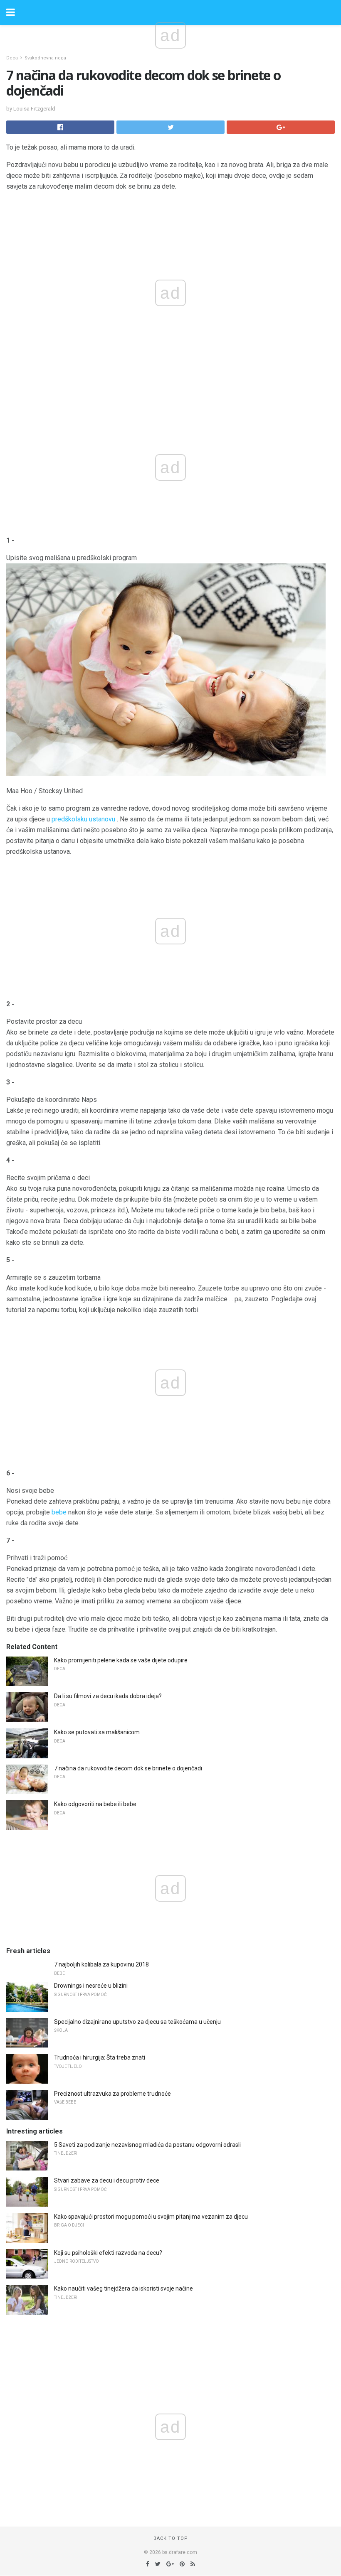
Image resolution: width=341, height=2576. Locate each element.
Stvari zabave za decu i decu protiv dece (107, 2180)
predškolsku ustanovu (83, 819)
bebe (59, 1512)
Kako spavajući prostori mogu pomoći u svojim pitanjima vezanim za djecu (151, 2217)
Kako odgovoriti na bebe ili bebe (95, 1804)
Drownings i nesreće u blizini (91, 1986)
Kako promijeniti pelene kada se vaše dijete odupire (121, 1660)
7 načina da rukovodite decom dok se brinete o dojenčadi (128, 1768)
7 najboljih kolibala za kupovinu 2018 (101, 1964)
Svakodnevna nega (45, 58)
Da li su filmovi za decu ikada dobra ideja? (108, 1696)
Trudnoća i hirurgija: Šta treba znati (100, 2057)
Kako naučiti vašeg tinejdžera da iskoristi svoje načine (124, 2288)
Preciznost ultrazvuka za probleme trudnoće (112, 2094)
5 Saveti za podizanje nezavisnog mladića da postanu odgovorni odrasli (147, 2145)
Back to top (171, 2538)
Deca (12, 58)
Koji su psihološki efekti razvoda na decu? (108, 2253)
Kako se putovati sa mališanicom (97, 1732)
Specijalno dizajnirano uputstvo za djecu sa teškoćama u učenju (137, 2022)
